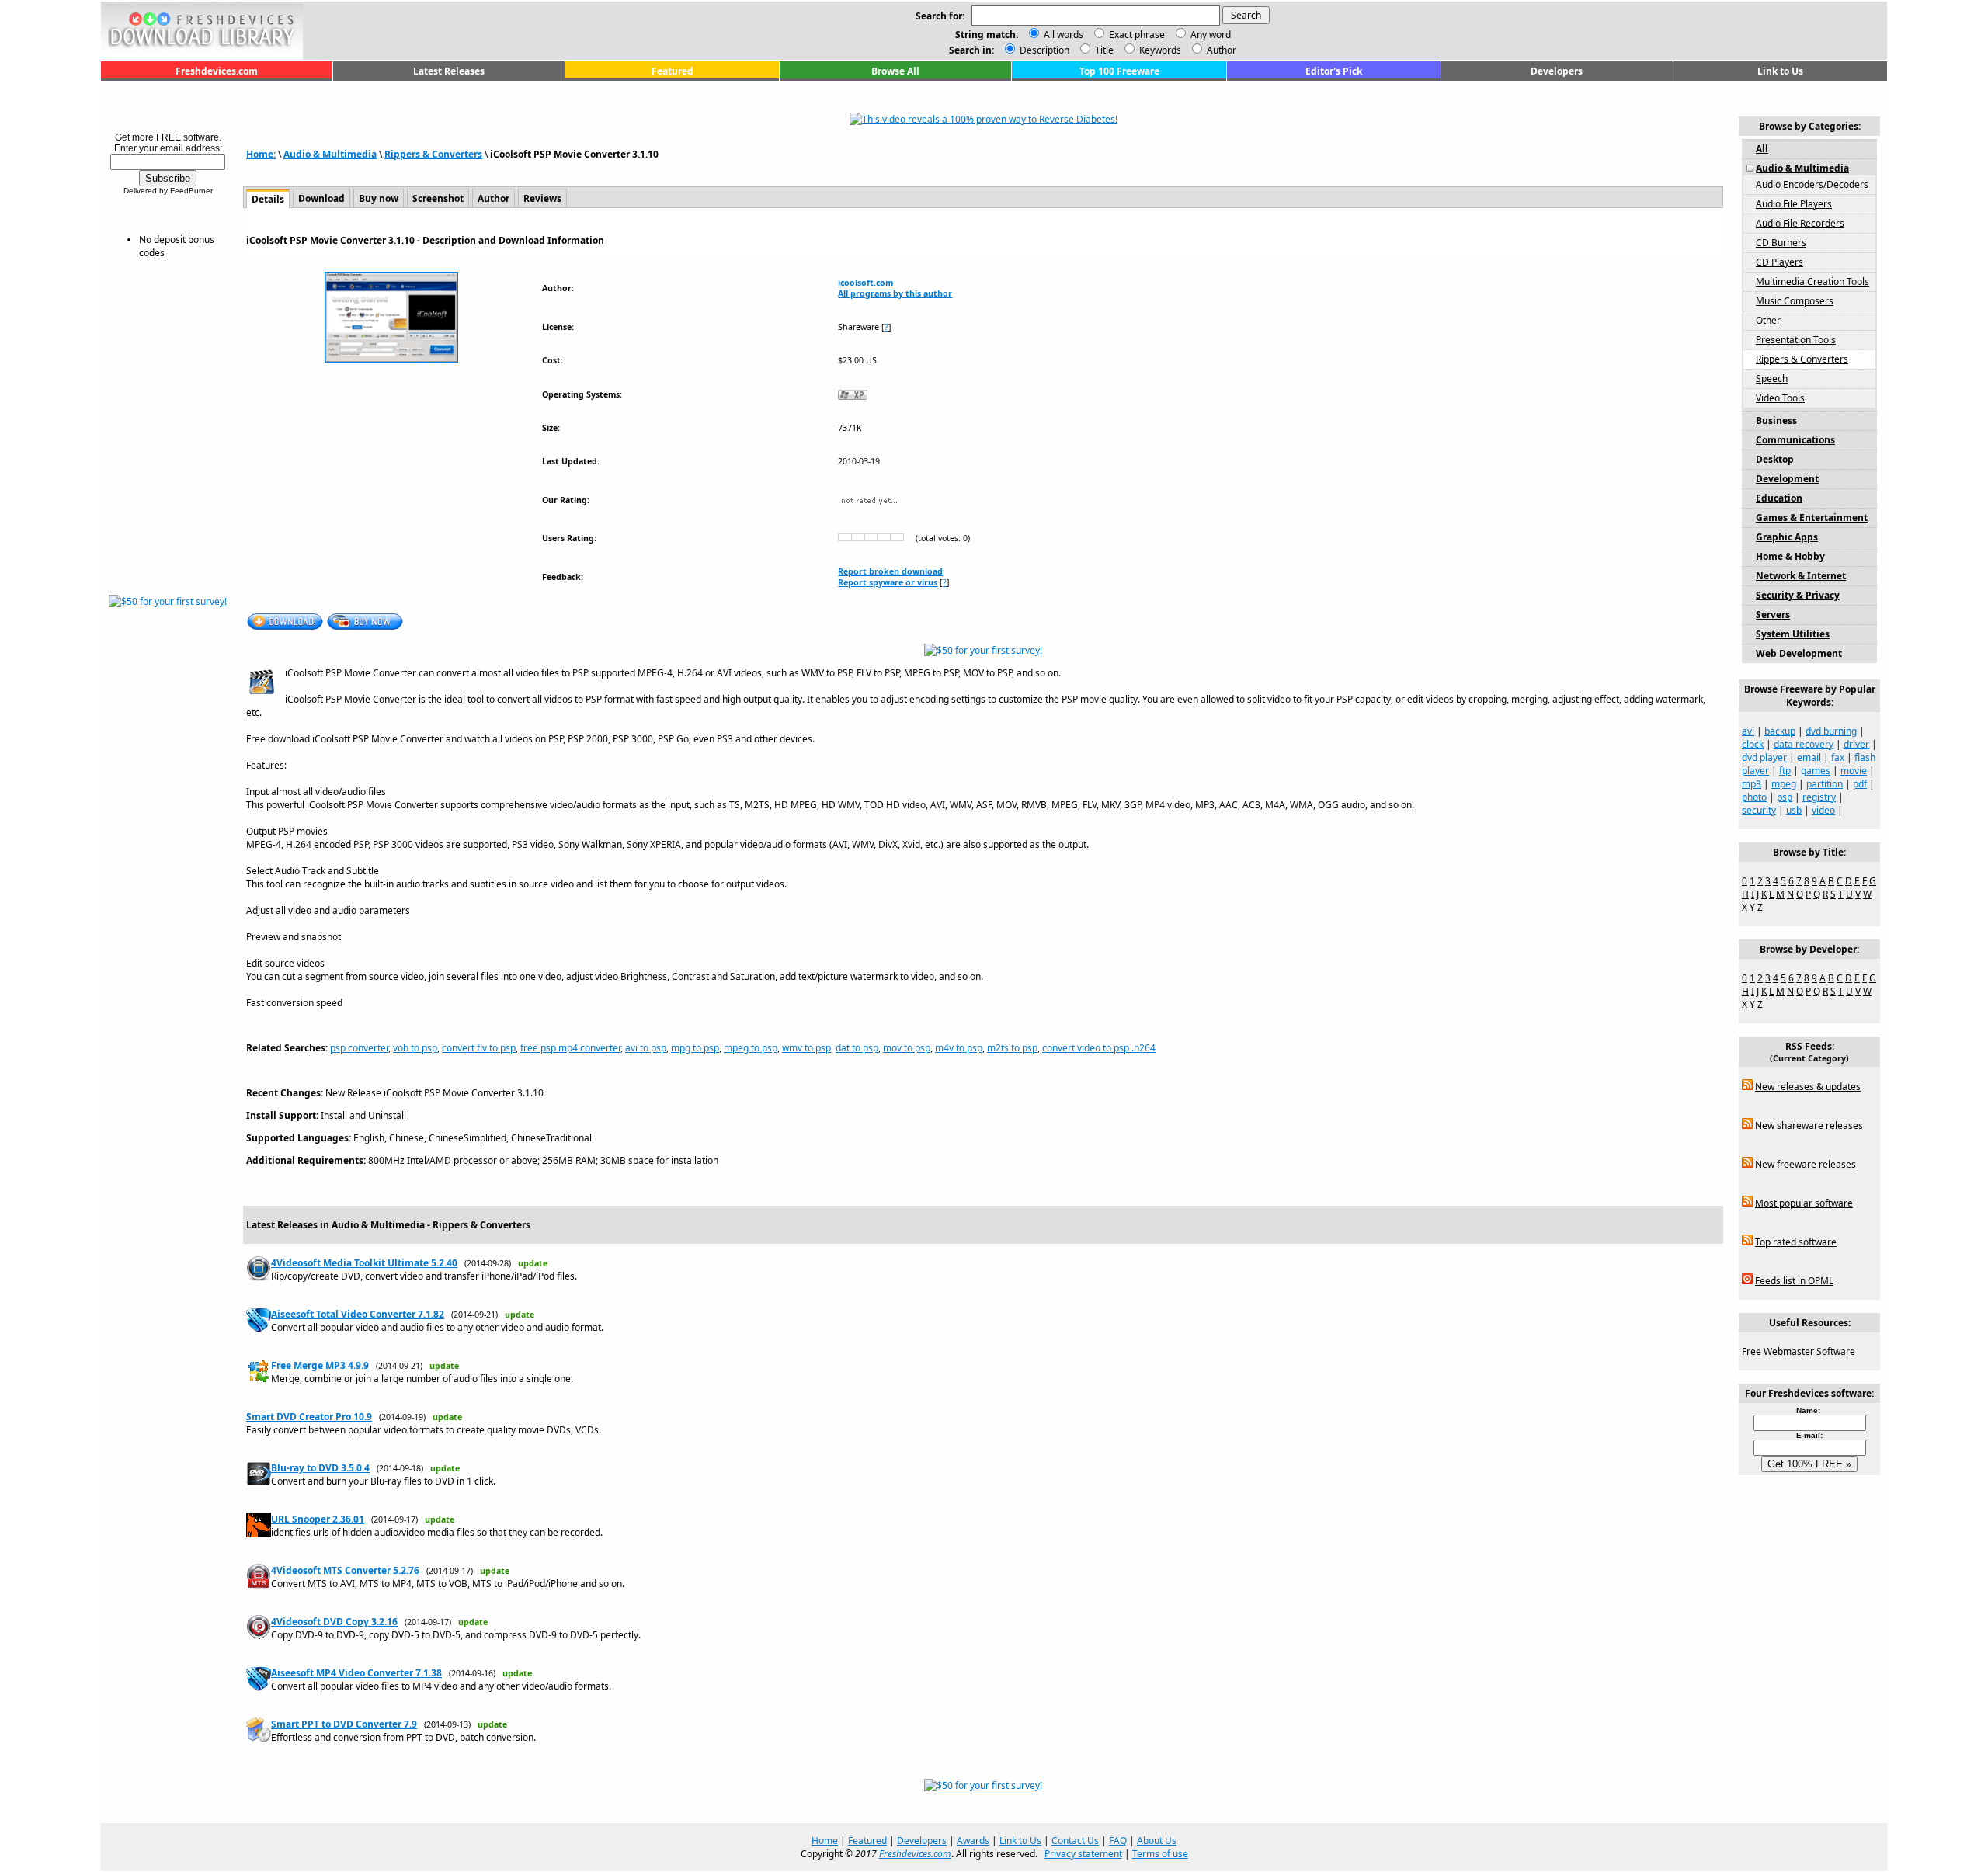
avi (1748, 731)
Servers (1773, 615)
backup (1780, 731)
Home (825, 1841)
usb (1794, 810)
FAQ (1118, 1841)
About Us (1157, 1841)
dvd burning (1831, 731)
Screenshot (438, 198)
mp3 (1752, 784)
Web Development (1799, 653)
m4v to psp (959, 1048)
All (1762, 149)
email (1809, 757)
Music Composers (1795, 301)
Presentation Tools (1796, 340)
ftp (1785, 771)
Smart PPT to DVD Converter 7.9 (344, 1724)
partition (1825, 784)
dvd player (1764, 757)
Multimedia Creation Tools (1812, 281)
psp (1785, 797)
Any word (1211, 35)
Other (1768, 320)
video (1823, 810)
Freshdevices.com (217, 71)
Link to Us (1780, 71)
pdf (1860, 784)
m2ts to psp (1012, 1048)
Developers (1557, 71)
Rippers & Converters (433, 154)
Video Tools (1780, 398)
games (1816, 771)
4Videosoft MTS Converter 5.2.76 (345, 1570)
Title (1103, 50)
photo (1754, 797)
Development (1787, 479)
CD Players (1779, 262)
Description (1043, 50)
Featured (673, 71)
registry (1819, 797)
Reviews (542, 198)
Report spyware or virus (888, 582)
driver (1856, 744)
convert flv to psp (479, 1048)
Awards (973, 1841)
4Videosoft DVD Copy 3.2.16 (334, 1622)
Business (1776, 420)
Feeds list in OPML (1794, 1281)
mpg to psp (695, 1048)
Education (1779, 498)
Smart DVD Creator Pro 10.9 (309, 1417)
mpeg (1784, 784)
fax (1838, 757)
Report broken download (890, 571)
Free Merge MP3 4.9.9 (320, 1365)
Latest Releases (449, 71)
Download (321, 198)
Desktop (1775, 459)
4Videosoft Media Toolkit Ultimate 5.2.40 (364, 1263)
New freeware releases (1806, 1164)
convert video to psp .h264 (1099, 1048)
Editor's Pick (1334, 71)
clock (1753, 744)
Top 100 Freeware (1119, 71)
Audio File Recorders (1800, 223)
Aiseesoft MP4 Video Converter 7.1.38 (356, 1673)
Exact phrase (1137, 35)
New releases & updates (1808, 1087)
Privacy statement (1083, 1854)
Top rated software (1796, 1242)
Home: (261, 154)
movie (1854, 771)
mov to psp (907, 1048)
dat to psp (857, 1048)
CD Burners (1781, 243)
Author (1220, 50)
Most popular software (1804, 1203)
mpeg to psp (751, 1048)
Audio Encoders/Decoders (1812, 184)
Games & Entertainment (1812, 517)
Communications (1795, 440)
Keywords (1159, 50)
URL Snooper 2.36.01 (318, 1519)
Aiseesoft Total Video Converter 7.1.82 (358, 1314)
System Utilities (1793, 634)
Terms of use (1160, 1854)
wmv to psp (806, 1048)
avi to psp (646, 1048)
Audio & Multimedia (330, 154)
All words (1064, 35)
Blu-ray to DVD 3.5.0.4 (320, 1468)
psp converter (359, 1048)
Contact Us (1075, 1841)
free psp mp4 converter (570, 1048)
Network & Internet (1801, 576)
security (1759, 810)
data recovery (1804, 744)
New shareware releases (1809, 1125)
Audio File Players (1794, 204)
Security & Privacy (1798, 595)
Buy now (379, 198)
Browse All (895, 71)
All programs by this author (895, 293)
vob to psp (415, 1048)
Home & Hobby (1790, 556)
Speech (1772, 379)
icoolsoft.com (865, 283)
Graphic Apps (1787, 537)
